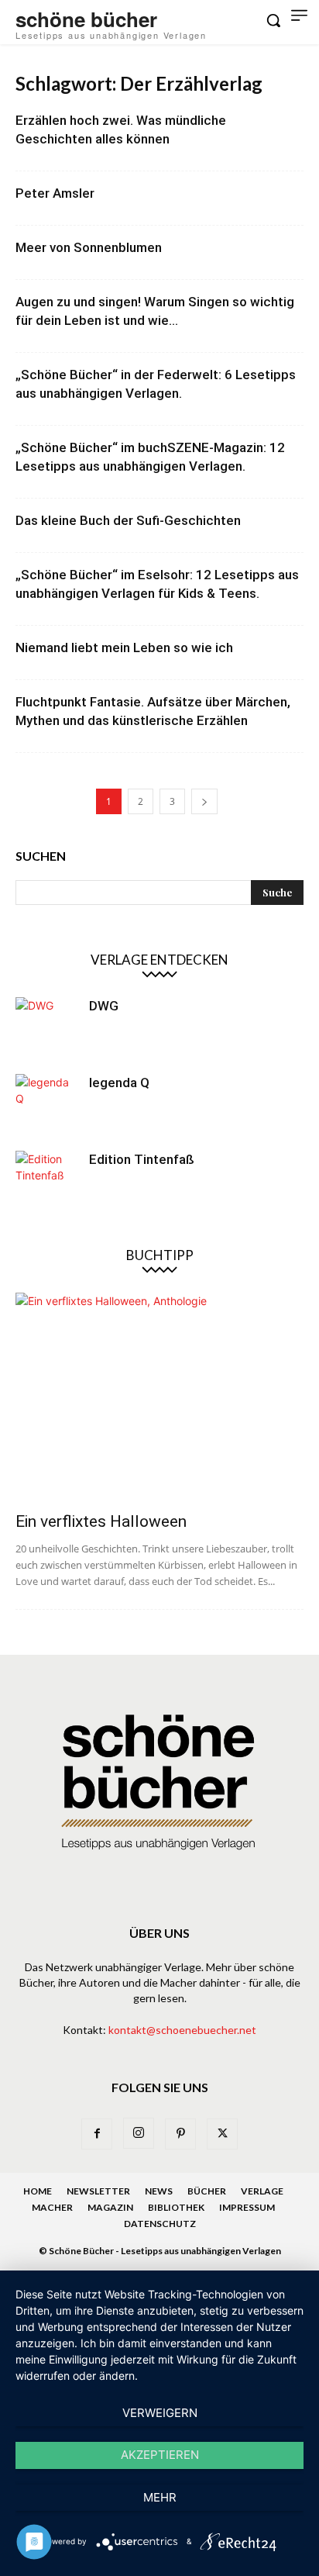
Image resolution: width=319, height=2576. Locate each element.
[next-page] (204, 801)
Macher (52, 2207)
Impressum (247, 2207)
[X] (222, 2134)
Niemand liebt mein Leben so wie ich (124, 647)
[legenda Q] (46, 1105)
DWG (104, 1006)
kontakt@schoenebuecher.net (182, 2030)
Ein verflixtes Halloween (101, 1521)
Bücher (207, 2191)
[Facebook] (97, 2134)
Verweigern (160, 2413)
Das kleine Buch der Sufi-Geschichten (128, 520)
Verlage (262, 2191)
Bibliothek (176, 2207)
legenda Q (119, 1083)
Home (38, 2191)
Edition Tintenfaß (142, 1159)
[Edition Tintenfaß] (46, 1182)
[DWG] (46, 1028)
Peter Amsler (55, 193)
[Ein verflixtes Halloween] (159, 1397)
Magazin (110, 2207)
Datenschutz (160, 2224)
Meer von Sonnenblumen (89, 247)
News (159, 2191)
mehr (160, 2497)
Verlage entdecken (159, 960)
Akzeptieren (160, 2455)
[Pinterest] (180, 2134)
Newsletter (98, 2191)
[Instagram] (139, 2133)
